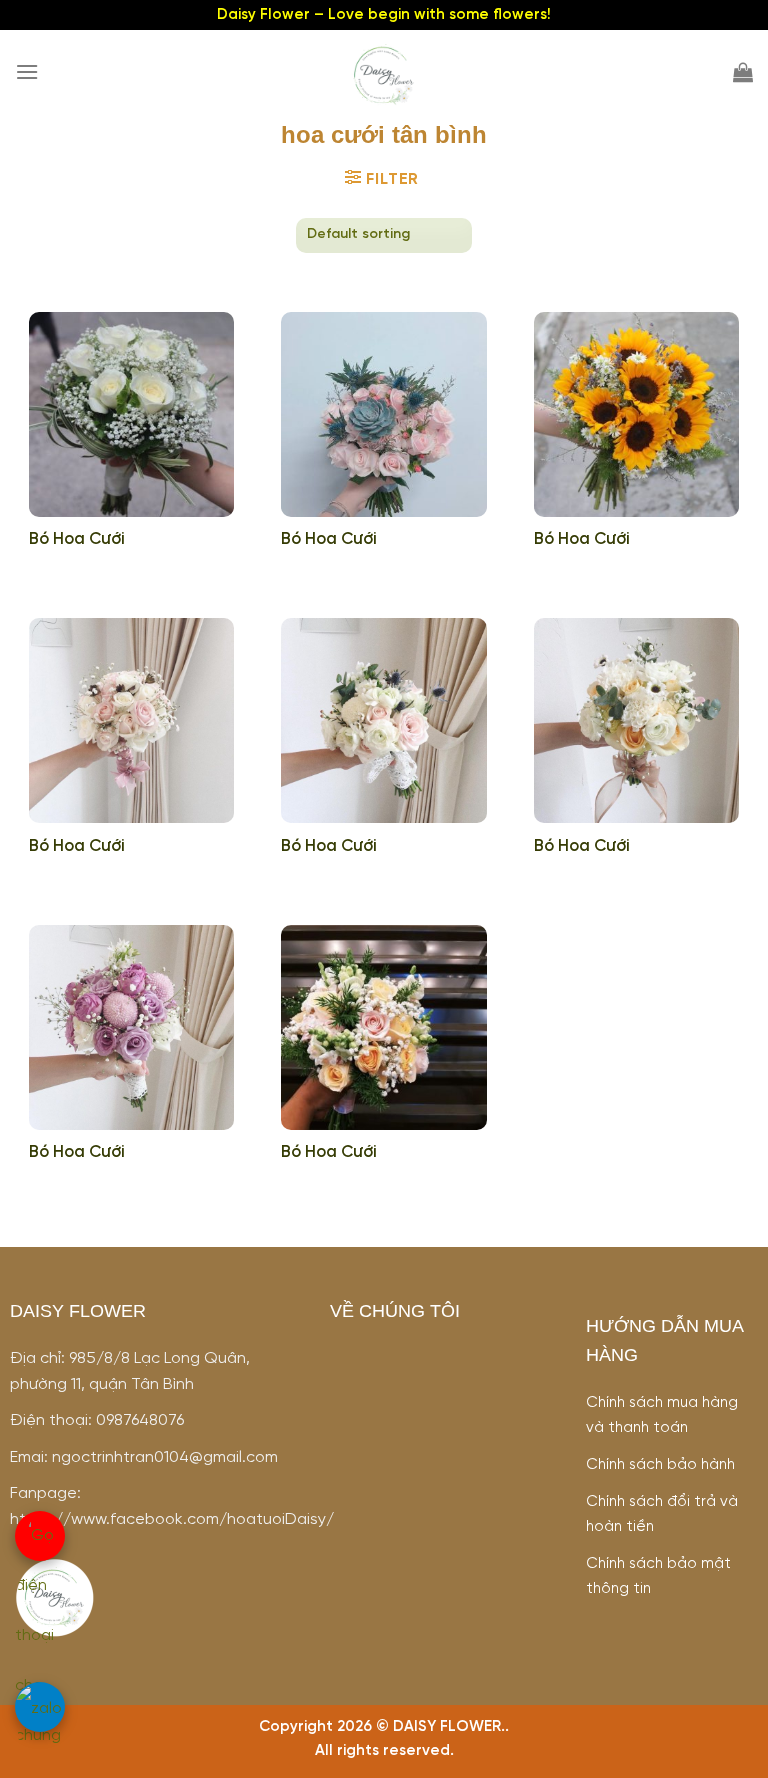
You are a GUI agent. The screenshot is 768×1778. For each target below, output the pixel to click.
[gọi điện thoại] (40, 1536)
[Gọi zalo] (40, 1707)
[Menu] (27, 71)
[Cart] (743, 72)
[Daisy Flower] (384, 75)
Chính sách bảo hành (660, 1465)
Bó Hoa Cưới (77, 539)
